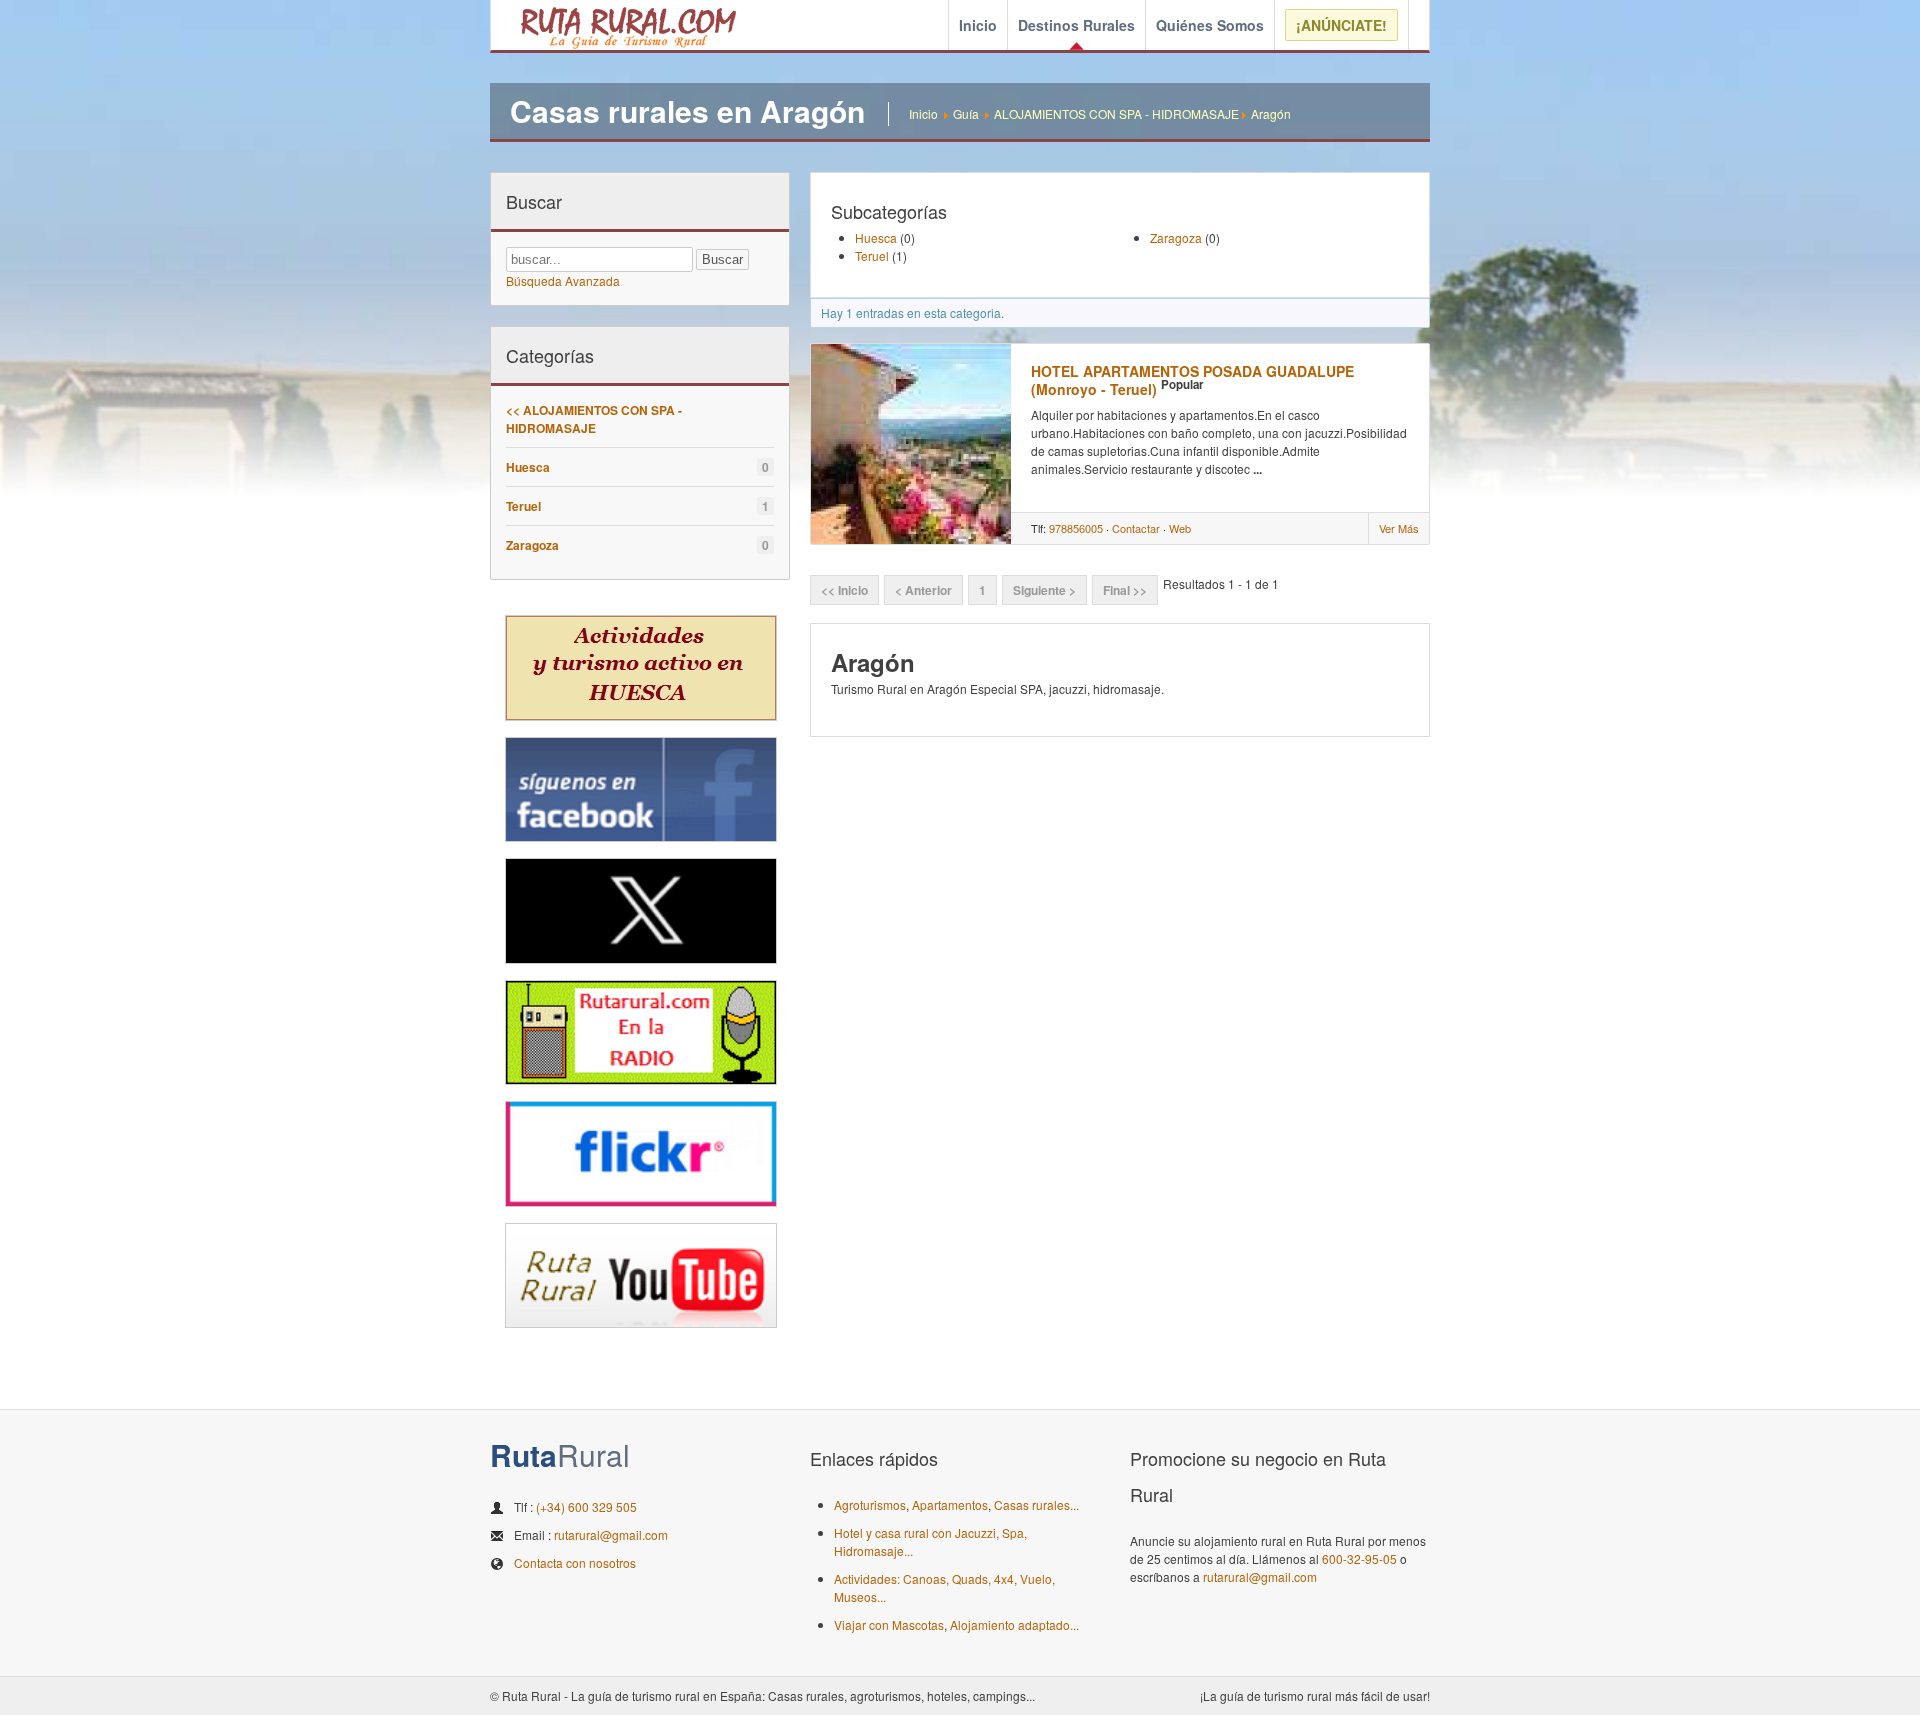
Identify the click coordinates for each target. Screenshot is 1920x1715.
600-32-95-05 (1359, 1558)
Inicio (978, 25)
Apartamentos (950, 1504)
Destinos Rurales (1076, 25)
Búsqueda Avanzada (563, 280)
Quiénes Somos (1210, 25)
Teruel (523, 506)
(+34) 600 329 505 (586, 1506)
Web (1180, 528)
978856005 (1076, 528)
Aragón (1271, 113)
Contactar (1136, 528)
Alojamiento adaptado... (1014, 1624)
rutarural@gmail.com (611, 1534)
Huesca (528, 467)
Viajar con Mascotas (889, 1624)
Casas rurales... (1036, 1504)
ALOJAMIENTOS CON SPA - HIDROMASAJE (1116, 113)
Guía (966, 113)
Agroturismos (870, 1504)
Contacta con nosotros (575, 1562)
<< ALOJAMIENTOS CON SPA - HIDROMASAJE (594, 419)
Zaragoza (532, 545)
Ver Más (1399, 528)
